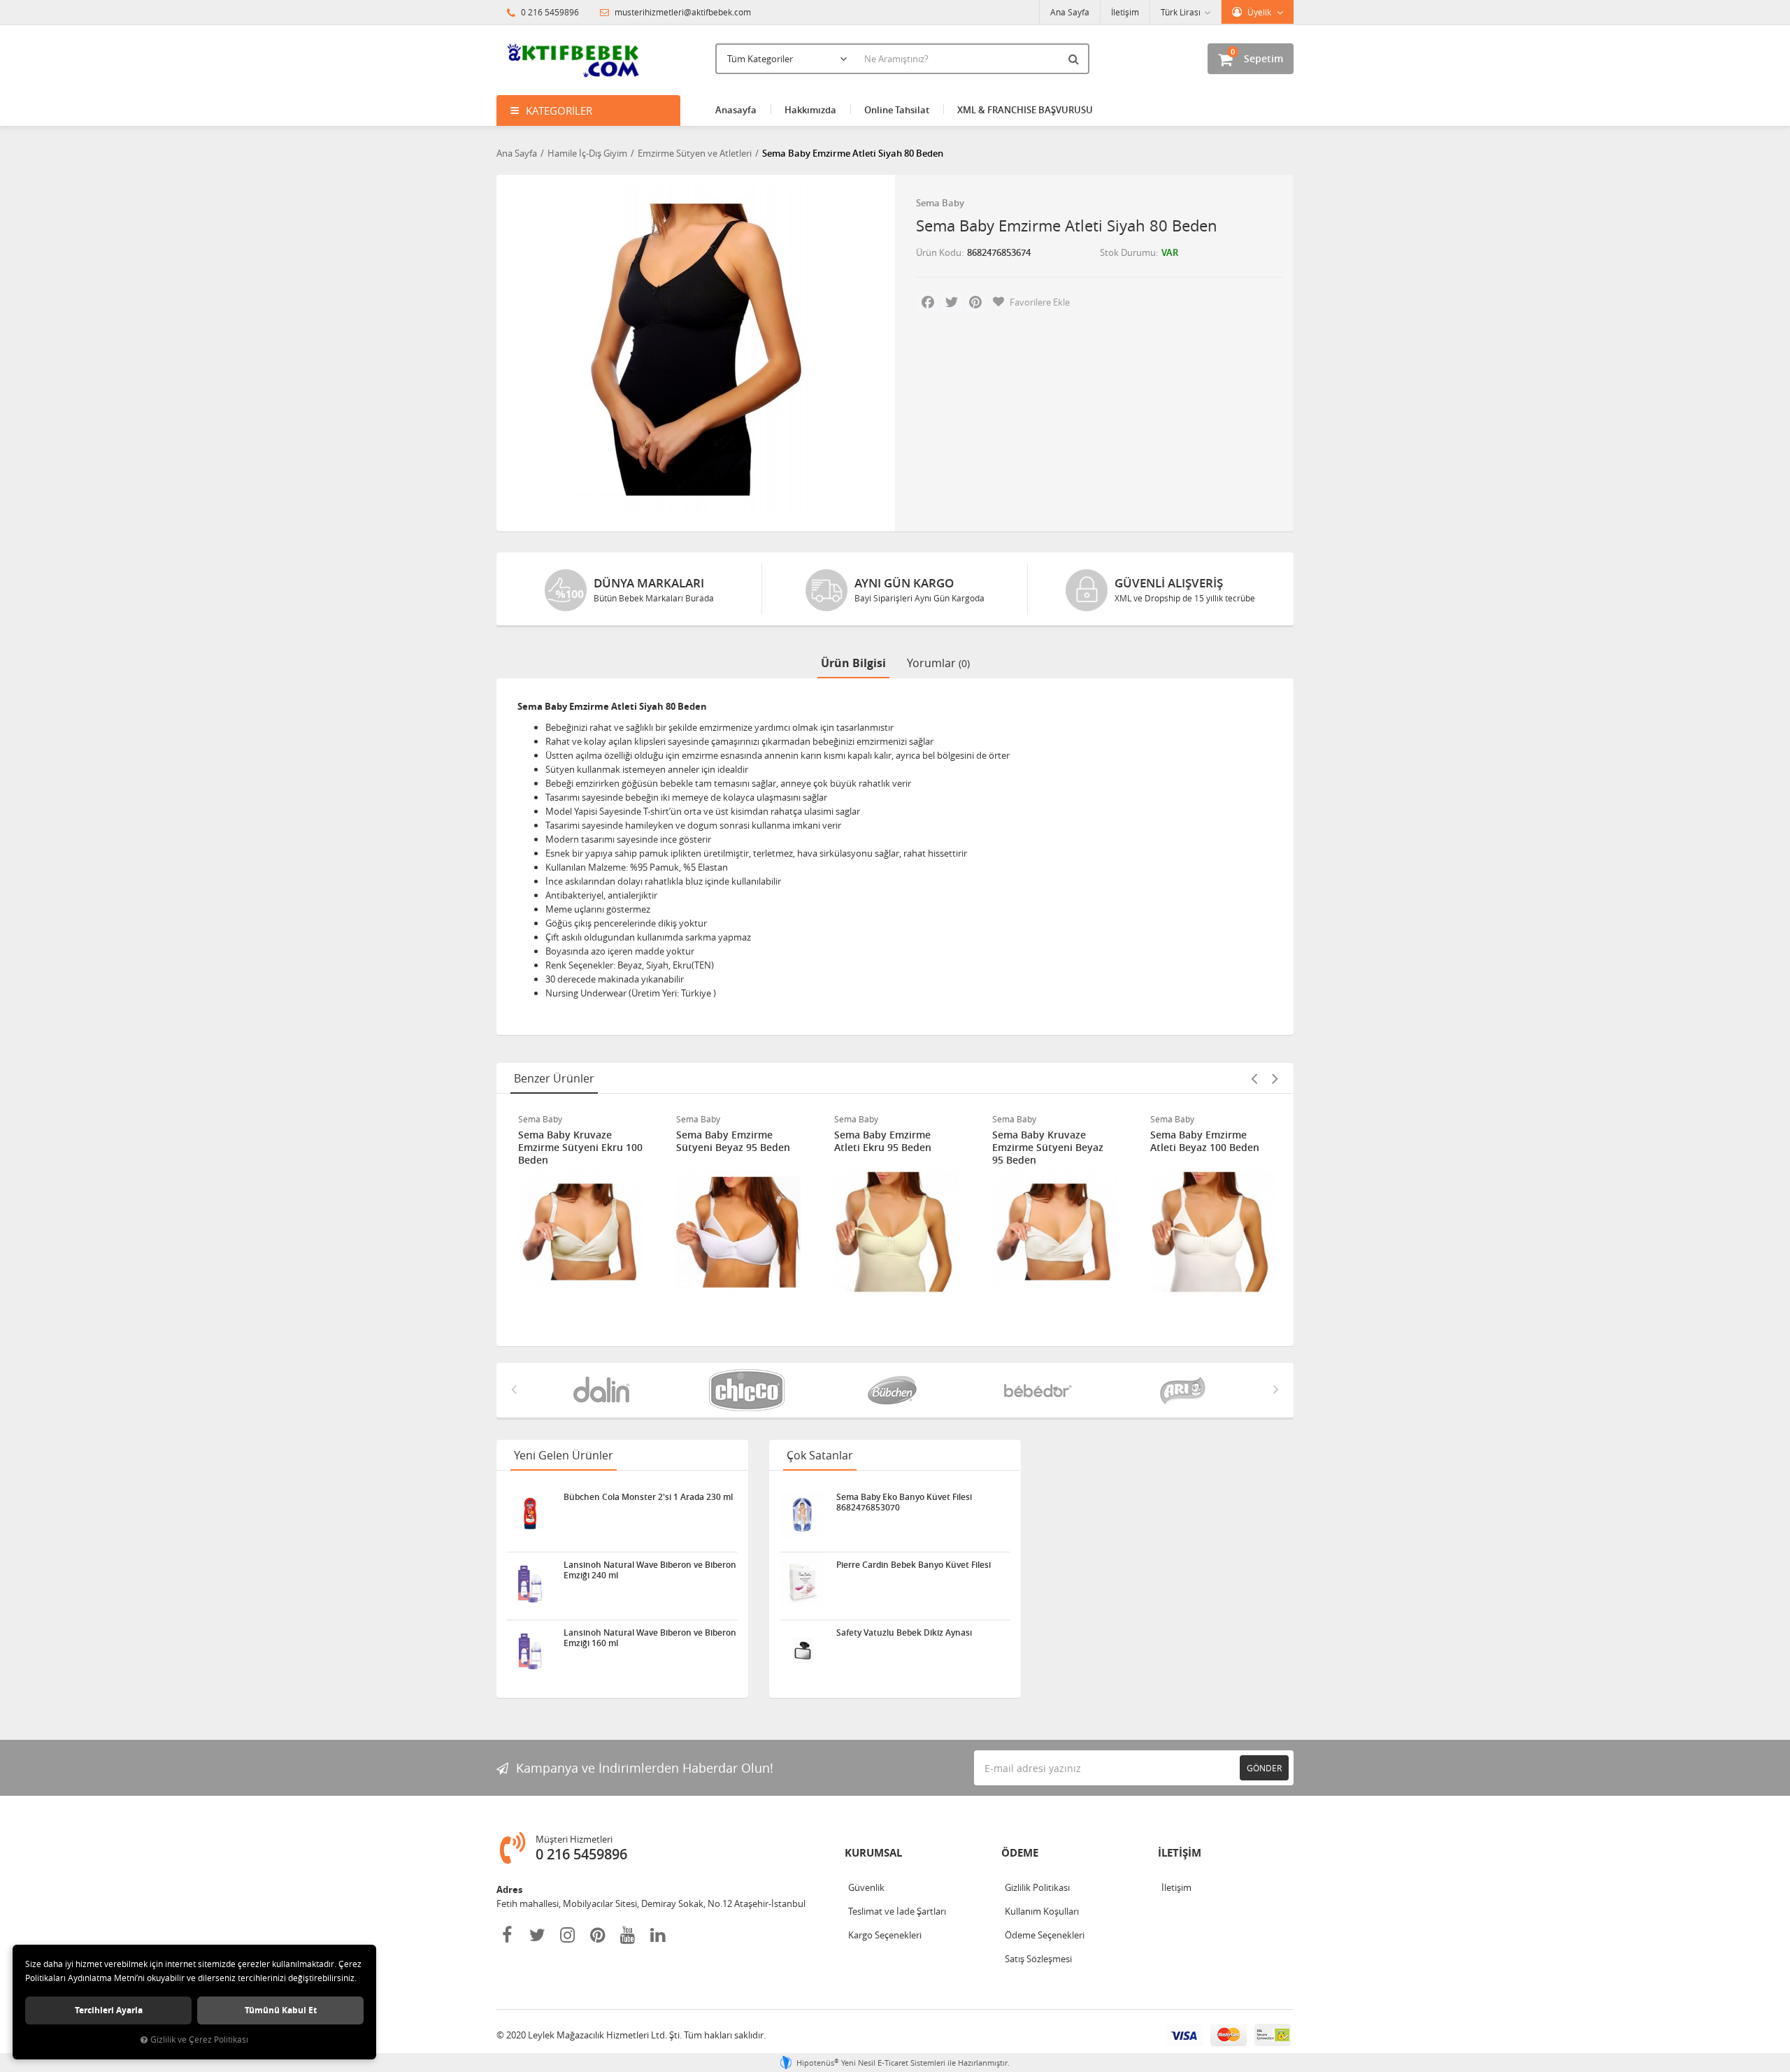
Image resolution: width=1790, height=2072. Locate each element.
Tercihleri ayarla (109, 2010)
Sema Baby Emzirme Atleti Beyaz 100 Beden (1205, 1141)
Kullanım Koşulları (1042, 1911)
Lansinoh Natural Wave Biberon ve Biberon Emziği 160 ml (650, 1638)
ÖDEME (1020, 1853)
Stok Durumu (1128, 252)
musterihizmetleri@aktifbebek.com (683, 12)
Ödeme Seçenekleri (1045, 1935)
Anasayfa (736, 110)
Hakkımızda (810, 110)
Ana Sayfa (1070, 12)
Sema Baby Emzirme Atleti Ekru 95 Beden (883, 1141)
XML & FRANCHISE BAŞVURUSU (1025, 110)
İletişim (1125, 12)
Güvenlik (866, 1887)
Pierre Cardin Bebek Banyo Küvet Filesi (914, 1565)
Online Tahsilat (897, 110)
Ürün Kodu (939, 252)
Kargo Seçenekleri (885, 1935)
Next (1275, 1078)
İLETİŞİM (1180, 1853)
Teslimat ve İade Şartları (897, 1911)
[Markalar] (604, 1390)
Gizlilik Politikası (1037, 1887)
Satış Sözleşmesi (1038, 1959)
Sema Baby (940, 203)
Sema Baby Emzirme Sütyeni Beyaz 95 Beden (733, 1141)
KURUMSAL (873, 1853)
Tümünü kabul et (281, 2010)
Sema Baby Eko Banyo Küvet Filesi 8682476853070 (904, 1502)
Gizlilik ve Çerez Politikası (199, 2039)
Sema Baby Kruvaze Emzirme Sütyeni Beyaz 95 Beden (1048, 1148)
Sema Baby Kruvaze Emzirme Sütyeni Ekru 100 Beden (580, 1148)
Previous (1254, 1078)
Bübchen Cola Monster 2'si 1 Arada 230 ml (648, 1497)
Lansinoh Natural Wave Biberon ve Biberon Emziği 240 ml (650, 1570)
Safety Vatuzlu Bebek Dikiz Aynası (904, 1633)
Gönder (1264, 1768)
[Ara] (1075, 59)
